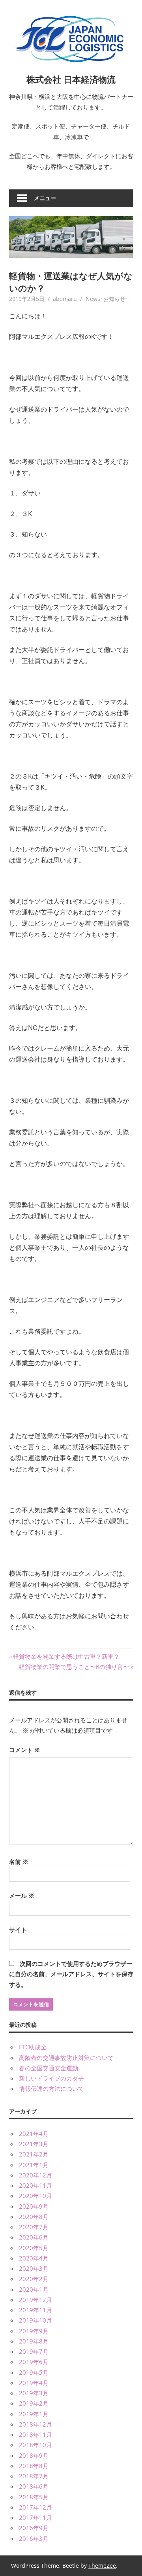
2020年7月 (34, 2227)
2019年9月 (34, 2331)
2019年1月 (34, 2414)
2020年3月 (34, 2268)
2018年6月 (34, 2486)
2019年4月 (34, 2383)
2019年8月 (34, 2341)
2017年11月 (35, 2517)
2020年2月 (34, 2279)
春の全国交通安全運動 (49, 2068)
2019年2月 (34, 2403)
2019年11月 (35, 2310)
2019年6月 (34, 2362)
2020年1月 (34, 2289)
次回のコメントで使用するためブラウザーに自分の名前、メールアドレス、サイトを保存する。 (71, 1974)
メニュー (45, 198)
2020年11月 (35, 2185)
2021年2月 (34, 2154)
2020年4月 (34, 2258)
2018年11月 (35, 2434)
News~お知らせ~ (107, 299)
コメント (25, 1750)
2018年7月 (34, 2476)
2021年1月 (34, 2165)
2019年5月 (34, 2372)
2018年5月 (34, 2497)
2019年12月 (35, 2300)
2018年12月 (35, 2424)
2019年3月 (34, 2393)
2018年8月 (34, 2466)
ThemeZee (102, 2566)
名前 (19, 1862)
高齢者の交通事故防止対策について (66, 2058)
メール (22, 1896)
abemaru (65, 299)
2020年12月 (35, 2175)
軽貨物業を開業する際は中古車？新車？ (66, 1656)
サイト (18, 1930)
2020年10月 (35, 2196)
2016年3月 (34, 2538)
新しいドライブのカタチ (51, 2078)
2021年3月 (34, 2144)
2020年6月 (34, 2237)
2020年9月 (34, 2206)
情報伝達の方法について (51, 2088)
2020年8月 (34, 2217)
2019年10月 (35, 2320)
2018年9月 (34, 2455)
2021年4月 (34, 2134)
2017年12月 (35, 2507)
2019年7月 (34, 2351)
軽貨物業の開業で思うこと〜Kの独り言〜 (74, 1667)
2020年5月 (34, 2248)
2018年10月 (35, 2445)
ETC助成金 (33, 2047)
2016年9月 (34, 2528)
